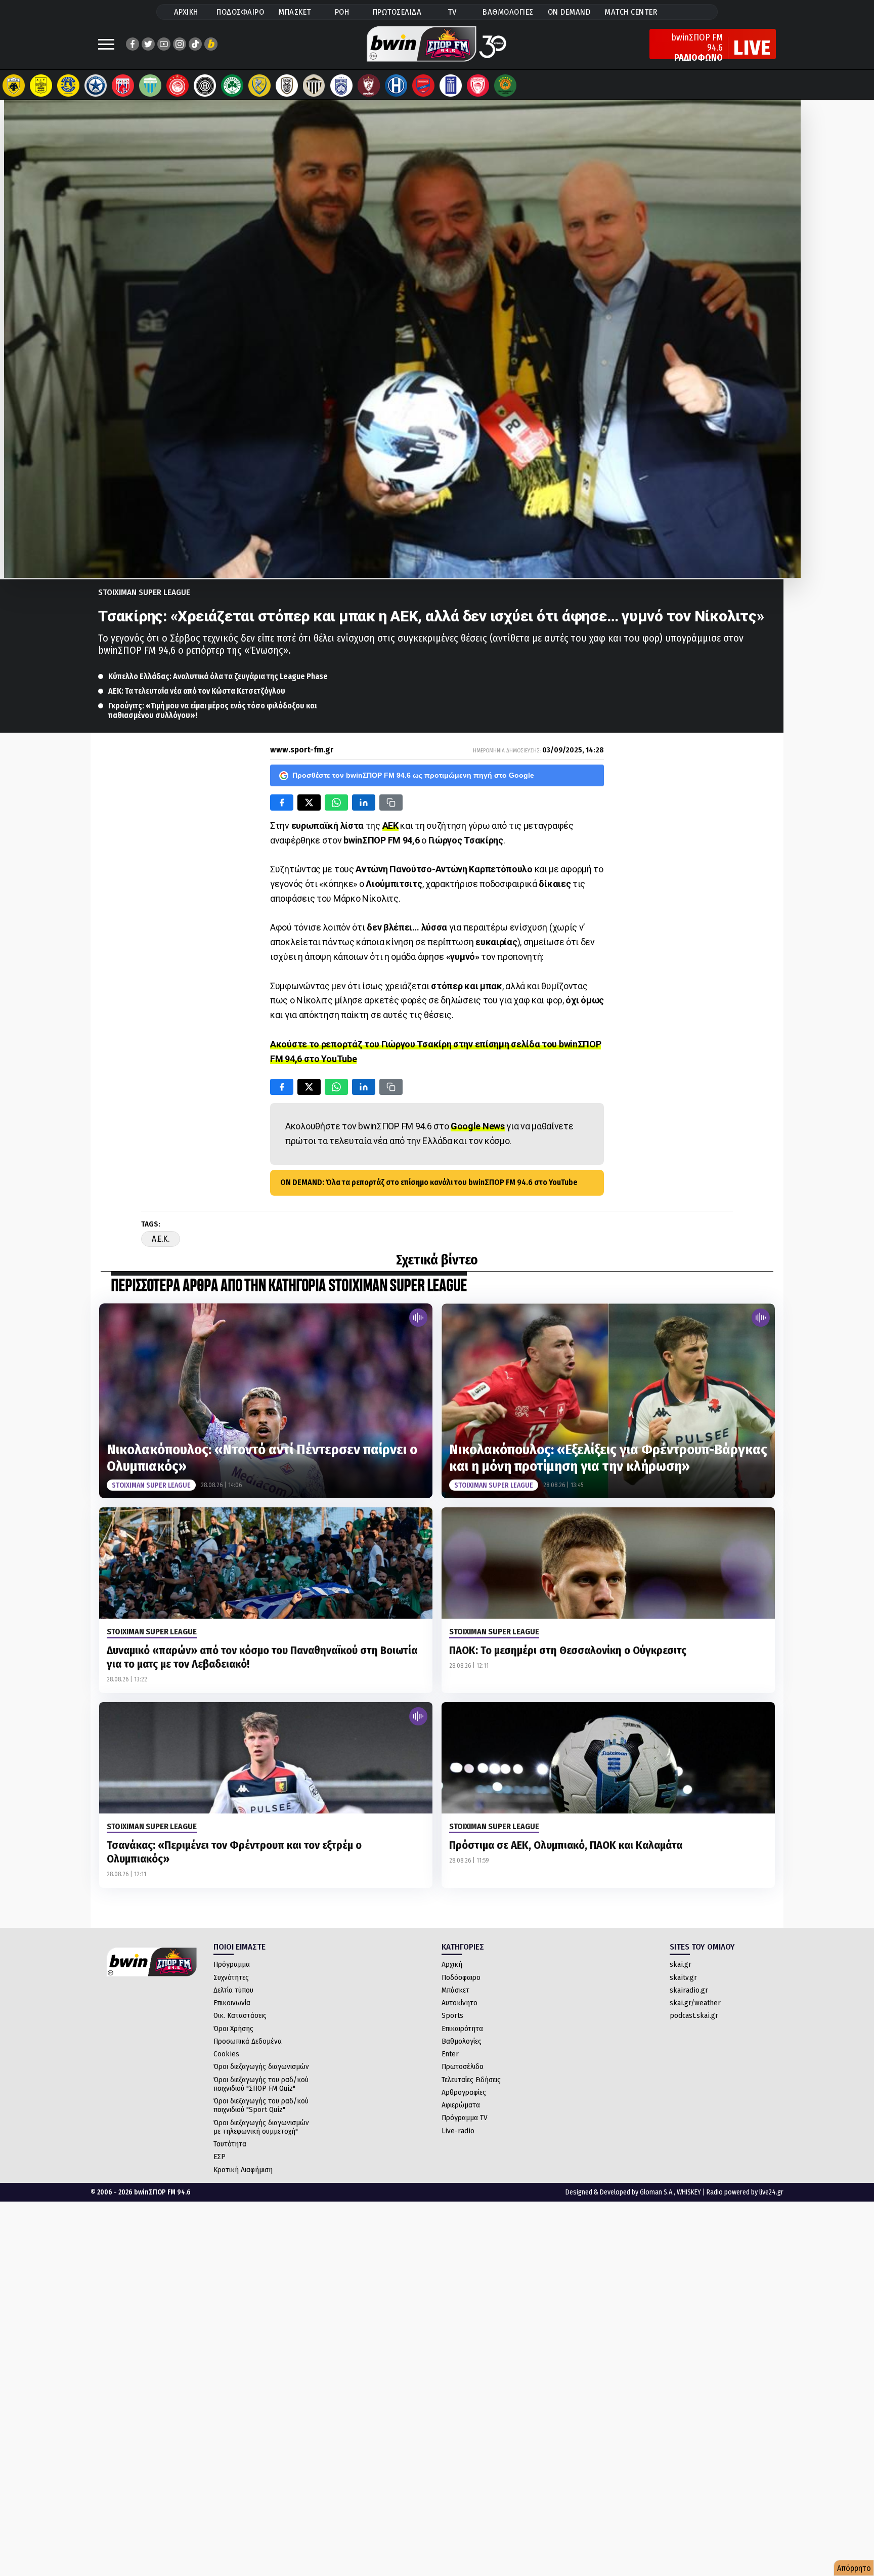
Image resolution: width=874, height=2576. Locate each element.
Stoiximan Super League (144, 592)
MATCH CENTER (631, 12)
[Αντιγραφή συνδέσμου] (391, 803)
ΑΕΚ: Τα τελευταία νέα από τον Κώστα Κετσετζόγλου (197, 691)
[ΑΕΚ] (14, 86)
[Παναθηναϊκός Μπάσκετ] (505, 86)
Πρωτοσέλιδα (463, 2066)
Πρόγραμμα (232, 1964)
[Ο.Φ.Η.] (205, 86)
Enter (450, 2054)
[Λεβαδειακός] (150, 86)
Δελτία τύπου (233, 1990)
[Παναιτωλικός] (259, 86)
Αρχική (452, 1964)
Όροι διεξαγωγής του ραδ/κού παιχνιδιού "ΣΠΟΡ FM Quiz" (261, 2084)
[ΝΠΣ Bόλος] (123, 86)
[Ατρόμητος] (96, 86)
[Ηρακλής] (396, 86)
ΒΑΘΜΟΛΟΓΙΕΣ (508, 12)
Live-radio (458, 2131)
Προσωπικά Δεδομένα (248, 2041)
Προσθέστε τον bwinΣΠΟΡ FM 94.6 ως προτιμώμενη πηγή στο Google (413, 775)
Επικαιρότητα (462, 2029)
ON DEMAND (569, 12)
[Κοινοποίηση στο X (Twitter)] (309, 803)
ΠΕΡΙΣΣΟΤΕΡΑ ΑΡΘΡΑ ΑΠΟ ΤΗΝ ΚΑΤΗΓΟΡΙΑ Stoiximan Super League (289, 1286)
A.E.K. (161, 1239)
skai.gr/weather (695, 2003)
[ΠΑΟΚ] (287, 86)
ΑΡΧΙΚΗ (186, 12)
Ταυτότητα (230, 2144)
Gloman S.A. (657, 2192)
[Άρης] (41, 86)
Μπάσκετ (455, 1990)
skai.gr (681, 1964)
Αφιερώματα (461, 2105)
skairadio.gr (689, 1990)
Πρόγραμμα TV (465, 2118)
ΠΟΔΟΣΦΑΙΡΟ (240, 12)
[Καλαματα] (314, 86)
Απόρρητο (854, 2568)
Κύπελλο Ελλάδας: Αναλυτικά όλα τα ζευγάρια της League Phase (218, 676)
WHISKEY (689, 2192)
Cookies (226, 2054)
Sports (452, 2015)
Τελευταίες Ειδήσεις (471, 2080)
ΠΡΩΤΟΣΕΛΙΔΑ (397, 12)
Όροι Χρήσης (233, 2029)
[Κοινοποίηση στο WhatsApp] (336, 803)
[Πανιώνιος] (423, 86)
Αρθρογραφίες (464, 2092)
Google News (478, 1126)
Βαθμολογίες (462, 2041)
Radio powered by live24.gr (745, 2192)
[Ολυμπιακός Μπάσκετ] (478, 86)
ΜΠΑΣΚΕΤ (295, 12)
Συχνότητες (231, 1977)
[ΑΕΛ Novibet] (369, 86)
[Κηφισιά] (341, 86)
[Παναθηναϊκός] (232, 86)
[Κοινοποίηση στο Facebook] (282, 803)
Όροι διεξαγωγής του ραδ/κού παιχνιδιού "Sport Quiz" (261, 2105)
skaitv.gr (683, 1977)
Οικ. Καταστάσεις (240, 2015)
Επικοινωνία (232, 2003)
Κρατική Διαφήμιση (243, 2170)
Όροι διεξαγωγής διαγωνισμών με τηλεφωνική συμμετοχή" (261, 2127)
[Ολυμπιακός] (178, 86)
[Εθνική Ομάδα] (451, 86)
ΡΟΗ (342, 12)
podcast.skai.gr (694, 2015)
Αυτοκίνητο (460, 2003)
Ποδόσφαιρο (461, 1977)
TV (452, 12)
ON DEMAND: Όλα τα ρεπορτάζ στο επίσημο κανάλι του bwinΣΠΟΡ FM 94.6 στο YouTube (429, 1182)
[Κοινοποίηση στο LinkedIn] (364, 803)
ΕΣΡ (220, 2157)
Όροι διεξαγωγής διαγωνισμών (261, 2066)
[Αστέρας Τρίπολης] (68, 86)
